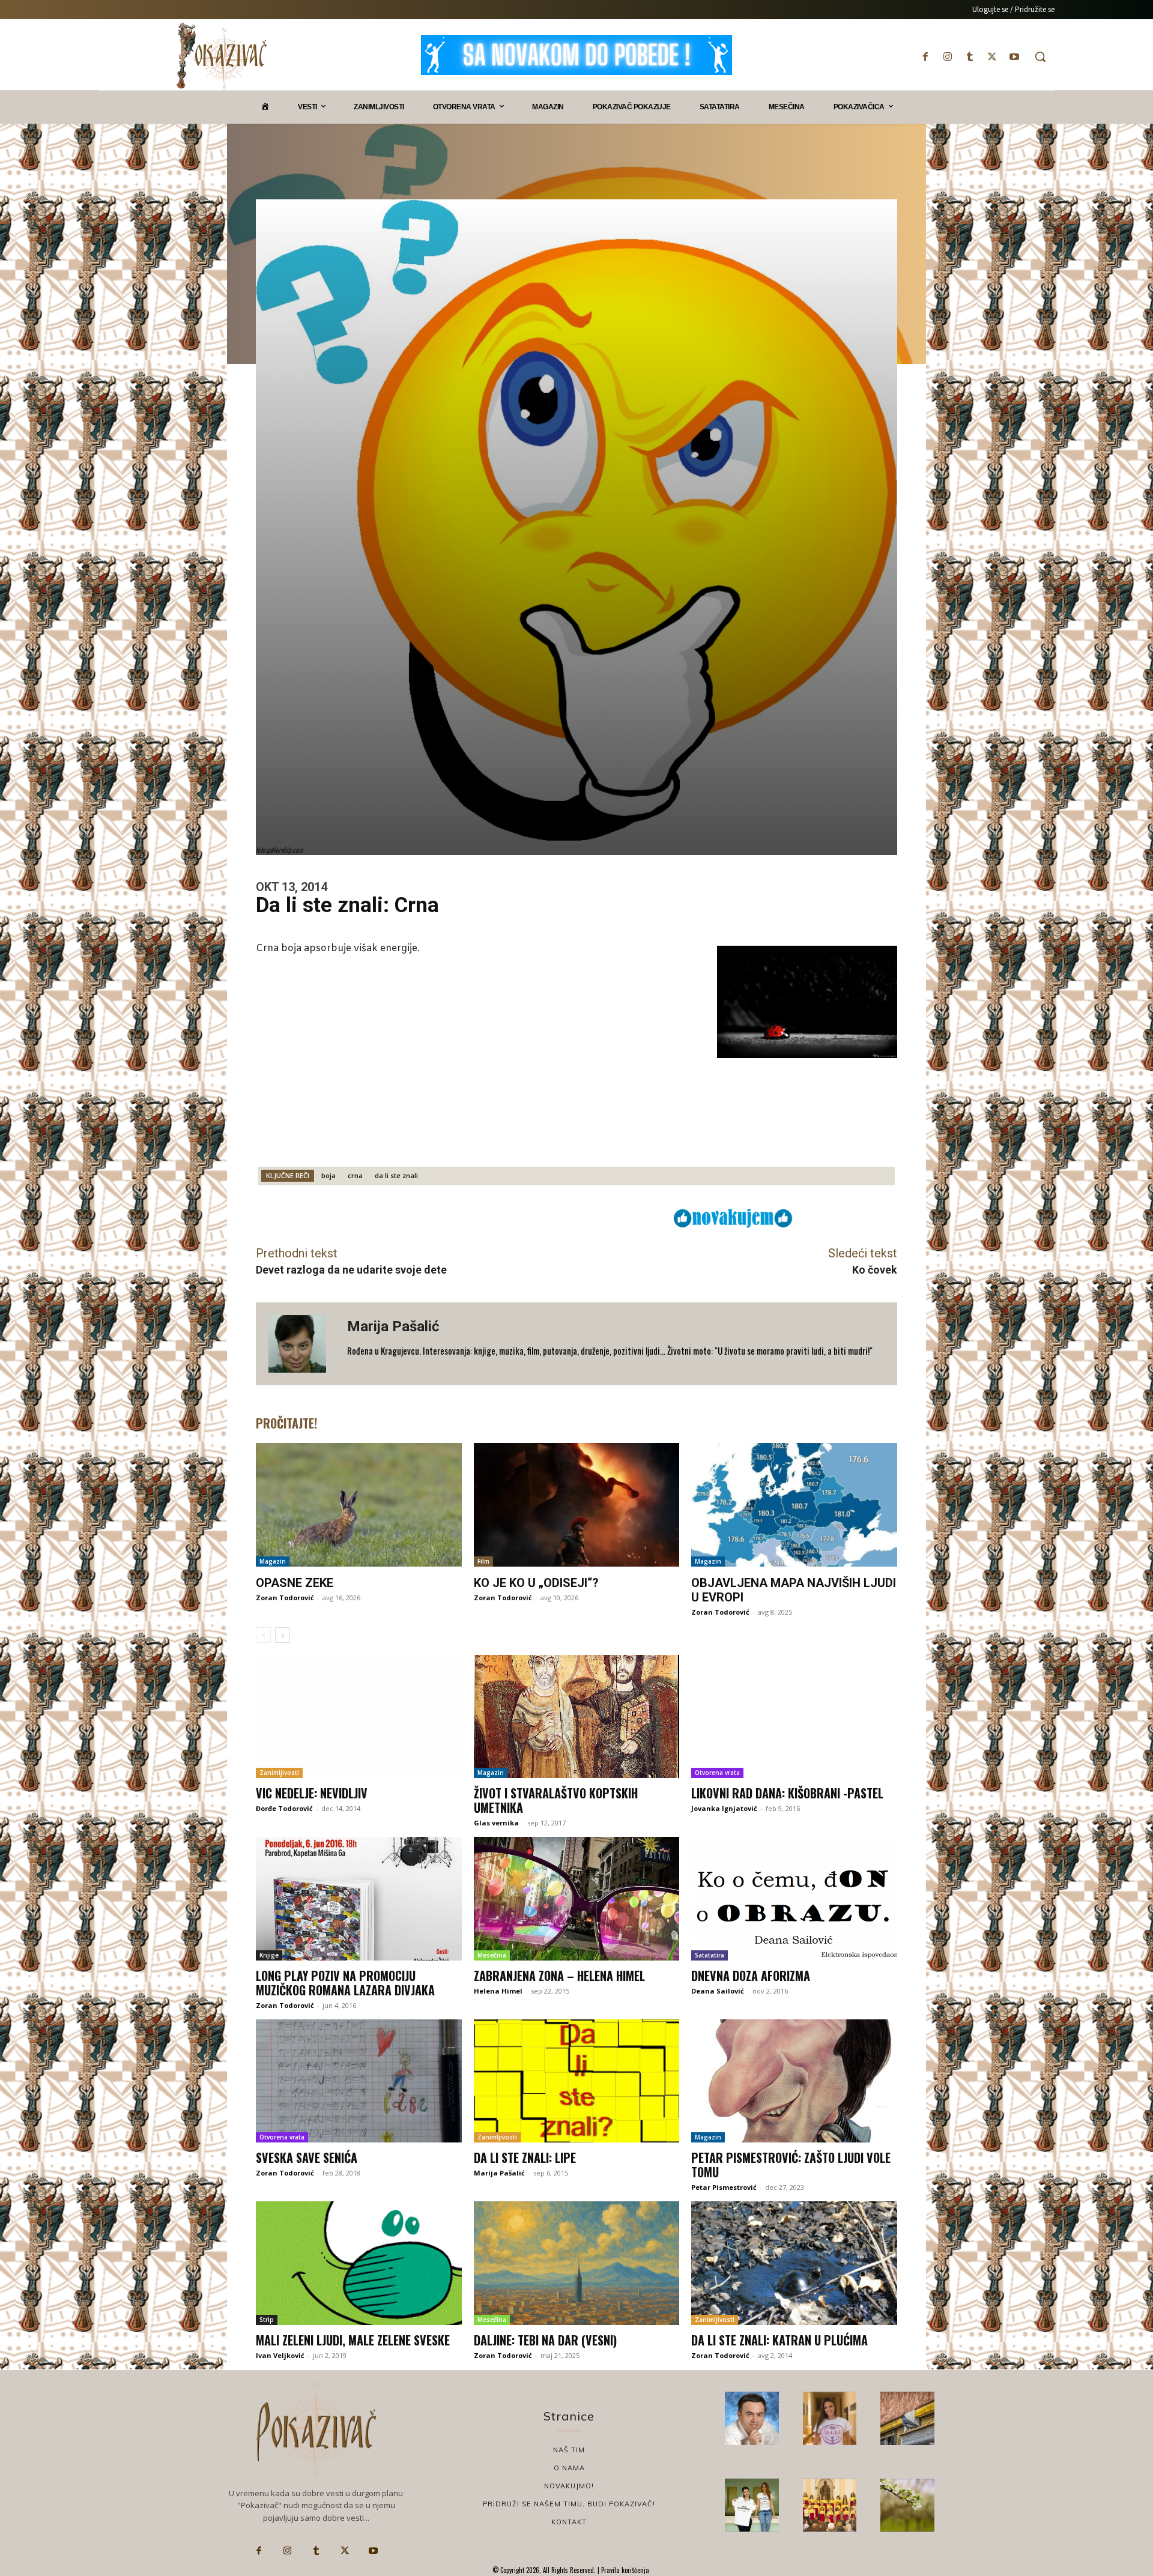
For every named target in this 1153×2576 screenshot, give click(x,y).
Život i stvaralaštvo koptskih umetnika (556, 1800)
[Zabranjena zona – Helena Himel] (577, 1899)
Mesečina (492, 1955)
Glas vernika (496, 1823)
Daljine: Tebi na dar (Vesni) (545, 2340)
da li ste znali (396, 1175)
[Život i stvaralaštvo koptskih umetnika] (577, 1717)
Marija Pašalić (393, 1326)
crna (355, 1175)
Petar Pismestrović (724, 2187)
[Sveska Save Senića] (359, 2081)
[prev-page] (263, 1635)
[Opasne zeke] (359, 1505)
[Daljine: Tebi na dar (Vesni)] (577, 2263)
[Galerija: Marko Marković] (907, 2505)
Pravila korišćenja (624, 2570)
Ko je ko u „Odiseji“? (536, 1583)
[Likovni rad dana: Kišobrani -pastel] (794, 1717)
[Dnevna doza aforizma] (794, 1899)
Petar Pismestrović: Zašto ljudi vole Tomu (791, 2165)
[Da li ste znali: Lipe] (577, 2081)
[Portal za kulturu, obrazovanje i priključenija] (222, 56)
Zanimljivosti (279, 1773)
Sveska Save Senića (307, 2157)
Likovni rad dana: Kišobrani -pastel (787, 1793)
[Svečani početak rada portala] (830, 2505)
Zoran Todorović (285, 1598)
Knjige (269, 1955)
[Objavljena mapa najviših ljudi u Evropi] (794, 1505)
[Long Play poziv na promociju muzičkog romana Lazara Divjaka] (359, 1899)
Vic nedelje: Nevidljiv (312, 1793)
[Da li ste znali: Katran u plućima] (794, 2263)
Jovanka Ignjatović (724, 1808)
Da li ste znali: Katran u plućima (779, 2340)
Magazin (273, 1561)
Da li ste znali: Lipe (525, 2157)
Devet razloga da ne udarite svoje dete (351, 1270)
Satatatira (710, 1955)
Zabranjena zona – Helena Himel (559, 1976)
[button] (1040, 56)
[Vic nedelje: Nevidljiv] (359, 1717)
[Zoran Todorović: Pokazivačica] (907, 2419)
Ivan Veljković (280, 2355)
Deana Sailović (718, 1991)
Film (483, 1561)
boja (328, 1175)
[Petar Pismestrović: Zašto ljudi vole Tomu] (794, 2081)
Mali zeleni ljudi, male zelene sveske (353, 2340)
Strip (267, 2320)
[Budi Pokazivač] (752, 2505)
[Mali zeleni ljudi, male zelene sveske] (359, 2263)
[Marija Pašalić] (301, 1344)
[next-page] (283, 1635)
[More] (590, 1217)
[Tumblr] (970, 57)
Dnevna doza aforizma (751, 1976)
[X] (992, 57)
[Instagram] (947, 57)
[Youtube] (1015, 57)
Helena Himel (498, 1991)
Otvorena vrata (717, 1773)
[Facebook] (925, 57)
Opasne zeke (295, 1583)
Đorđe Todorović (284, 1808)
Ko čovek (875, 1270)
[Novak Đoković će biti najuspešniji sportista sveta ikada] (752, 2419)
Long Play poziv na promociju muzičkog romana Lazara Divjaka (345, 1983)
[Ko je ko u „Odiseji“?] (577, 1505)
